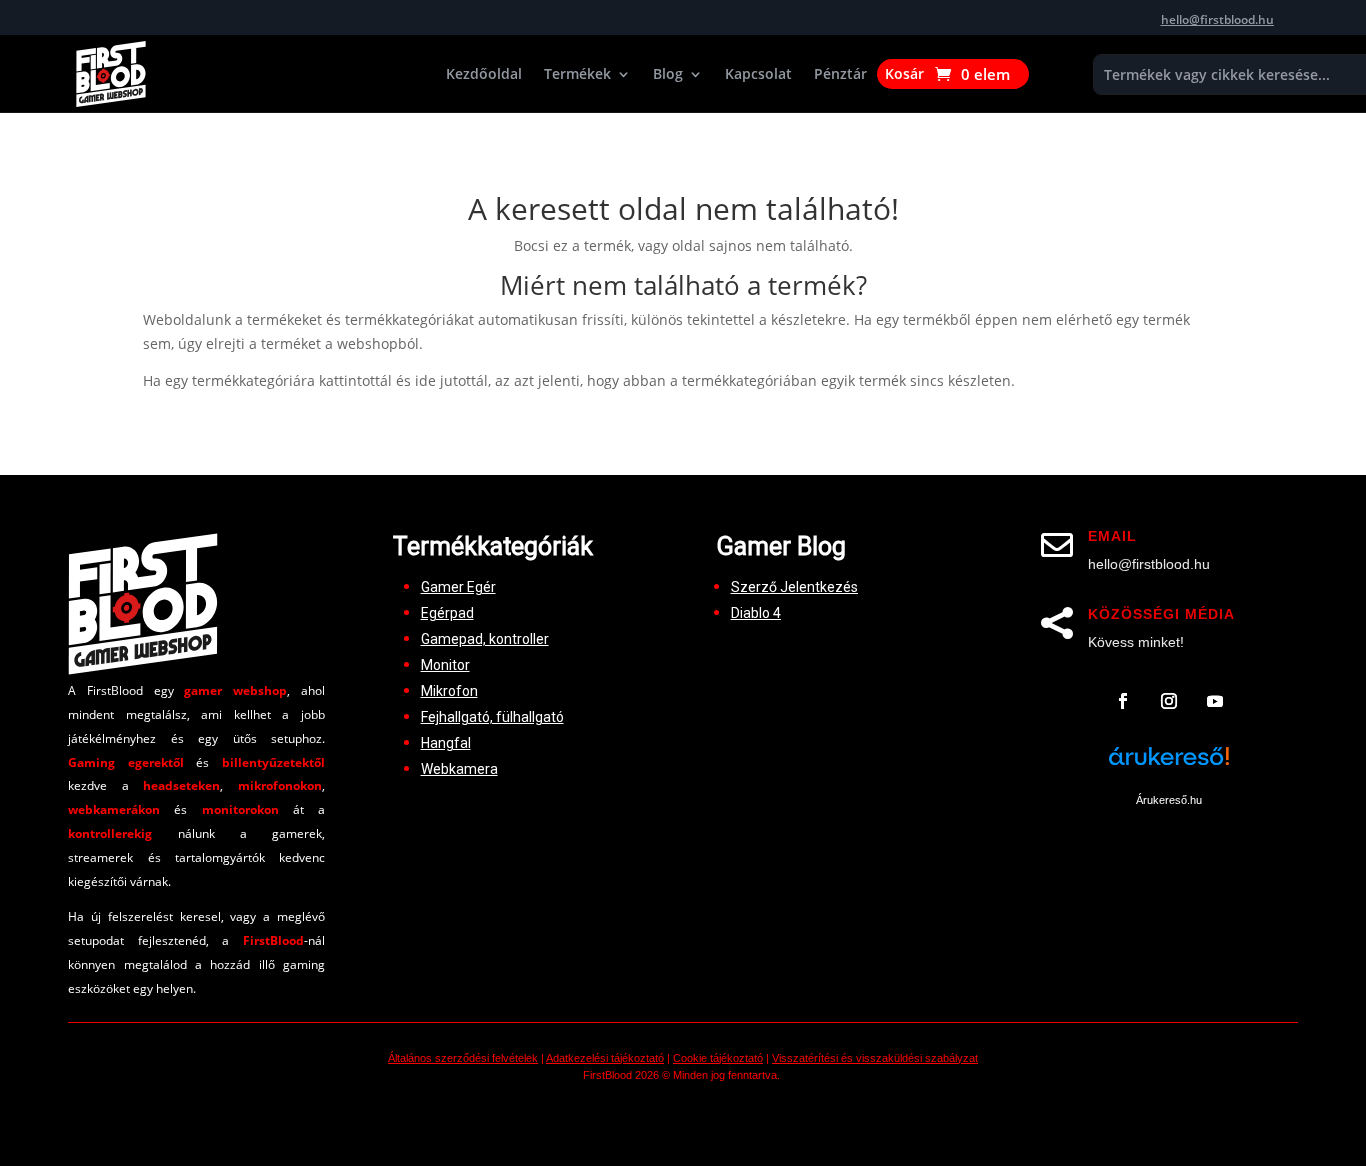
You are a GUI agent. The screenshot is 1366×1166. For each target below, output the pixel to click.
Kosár (904, 75)
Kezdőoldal (484, 75)
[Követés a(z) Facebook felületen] (1123, 701)
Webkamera (459, 769)
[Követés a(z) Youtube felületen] (1215, 701)
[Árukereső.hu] (1169, 767)
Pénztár (840, 75)
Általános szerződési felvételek (463, 1058)
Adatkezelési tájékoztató (605, 1058)
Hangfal (446, 743)
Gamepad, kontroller (485, 639)
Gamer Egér (458, 587)
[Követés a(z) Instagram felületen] (1169, 701)
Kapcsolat (758, 75)
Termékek (577, 75)
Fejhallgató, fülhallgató (492, 717)
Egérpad (447, 613)
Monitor (445, 665)
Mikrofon (449, 691)
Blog (668, 75)
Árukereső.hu (1169, 800)
